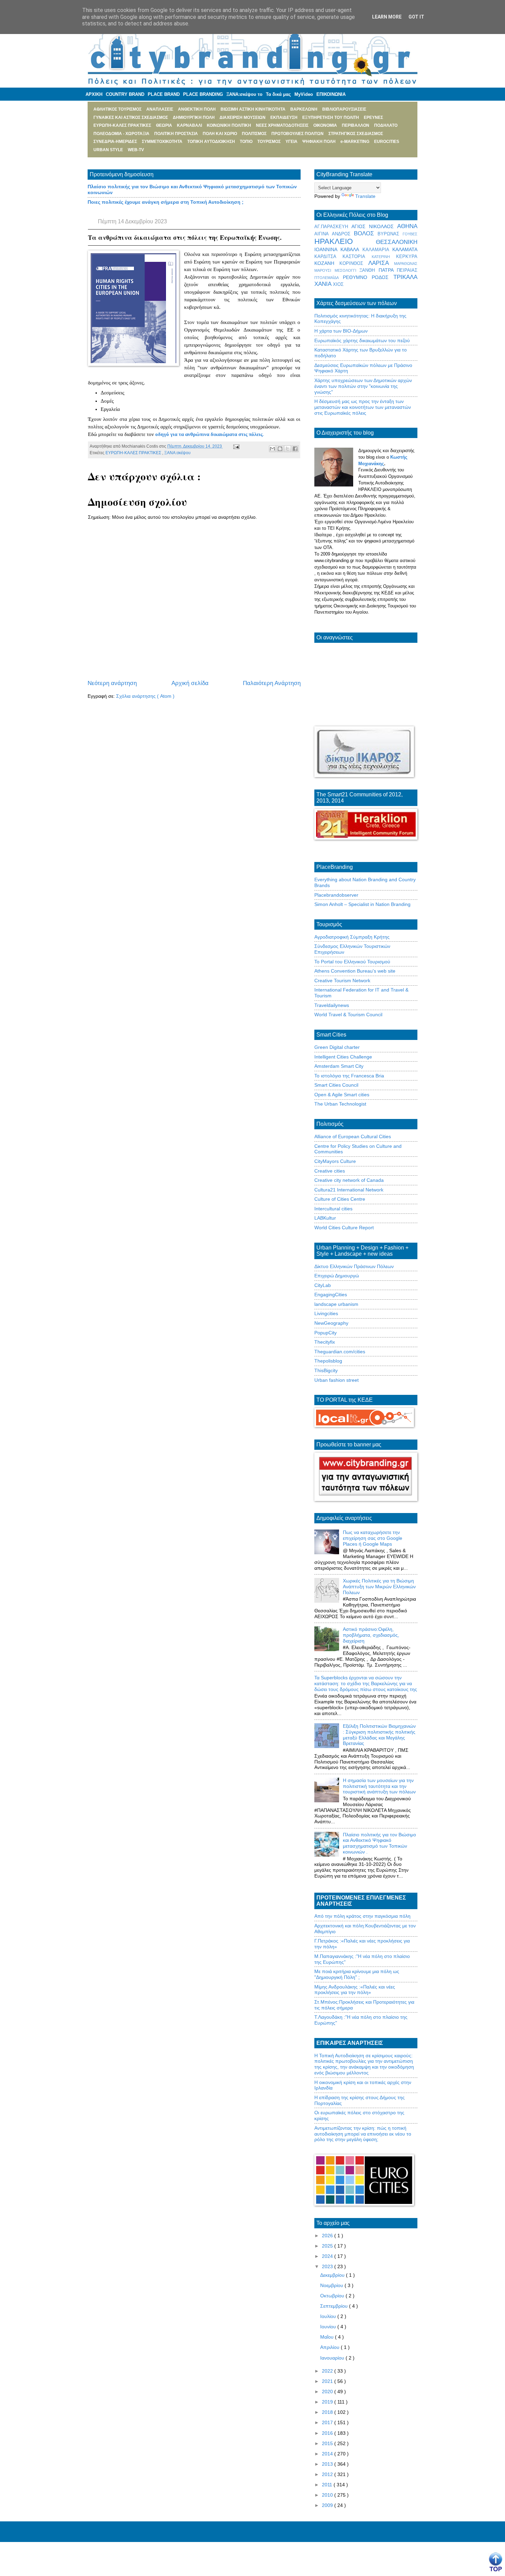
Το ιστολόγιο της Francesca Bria (349, 1076)
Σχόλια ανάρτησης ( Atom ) (145, 696)
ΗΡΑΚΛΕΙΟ (345, 241)
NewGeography (331, 1323)
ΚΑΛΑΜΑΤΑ (405, 249)
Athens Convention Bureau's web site (355, 971)
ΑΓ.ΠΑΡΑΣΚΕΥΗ (333, 227)
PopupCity (326, 1333)
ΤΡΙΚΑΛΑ (405, 277)
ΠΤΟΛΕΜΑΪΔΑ (329, 278)
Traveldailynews (332, 1005)
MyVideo (304, 94)
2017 (328, 2422)
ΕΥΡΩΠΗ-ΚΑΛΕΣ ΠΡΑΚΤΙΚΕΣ (134, 453)
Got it (416, 17)
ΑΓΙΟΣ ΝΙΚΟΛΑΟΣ (374, 226)
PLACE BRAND (164, 94)
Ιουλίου (329, 2316)
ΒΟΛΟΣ (366, 233)
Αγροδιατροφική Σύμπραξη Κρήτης (352, 937)
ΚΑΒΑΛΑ (351, 249)
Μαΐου (328, 2337)
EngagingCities (331, 1295)
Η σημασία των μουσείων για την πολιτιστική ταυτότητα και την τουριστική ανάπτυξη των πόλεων (379, 1786)
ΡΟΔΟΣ (383, 277)
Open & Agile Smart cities (342, 1095)
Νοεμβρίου (332, 2285)
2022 (328, 2371)
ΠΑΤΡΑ (388, 270)
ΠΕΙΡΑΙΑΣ (407, 270)
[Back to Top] (496, 2562)
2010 (328, 2495)
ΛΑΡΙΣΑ (381, 263)
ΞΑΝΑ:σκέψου (177, 453)
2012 (328, 2474)
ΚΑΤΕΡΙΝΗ (384, 257)
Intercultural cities (333, 1209)
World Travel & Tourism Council (348, 1015)
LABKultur (325, 1218)
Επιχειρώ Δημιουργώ (337, 1276)
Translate (365, 196)
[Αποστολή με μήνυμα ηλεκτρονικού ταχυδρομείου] (272, 449)
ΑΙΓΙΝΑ (323, 234)
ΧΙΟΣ (338, 284)
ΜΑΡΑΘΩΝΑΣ (406, 264)
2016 (328, 2433)
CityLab (323, 1285)
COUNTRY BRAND (125, 94)
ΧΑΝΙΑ (324, 284)
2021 (328, 2381)
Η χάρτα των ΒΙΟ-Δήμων (341, 331)
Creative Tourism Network (342, 981)
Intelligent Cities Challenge (343, 1057)
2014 (328, 2454)
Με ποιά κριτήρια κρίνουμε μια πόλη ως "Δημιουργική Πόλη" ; (357, 1974)
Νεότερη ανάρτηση (112, 683)
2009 (328, 2505)
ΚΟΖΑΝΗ (327, 263)
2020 (328, 2392)
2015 (328, 2443)
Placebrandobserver (336, 895)
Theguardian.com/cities (340, 1352)
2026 (328, 2236)
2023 (328, 2266)
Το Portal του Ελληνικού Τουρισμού (352, 962)
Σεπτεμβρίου (335, 2306)
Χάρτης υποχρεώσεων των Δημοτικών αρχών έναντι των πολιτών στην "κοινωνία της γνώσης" (363, 386)
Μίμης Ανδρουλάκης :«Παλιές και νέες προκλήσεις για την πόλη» (355, 1990)
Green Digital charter (337, 1047)
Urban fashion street (336, 1380)
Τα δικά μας (278, 94)
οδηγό (163, 434)
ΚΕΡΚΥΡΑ (407, 257)
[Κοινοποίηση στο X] (288, 449)
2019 (328, 2402)
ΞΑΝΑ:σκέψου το (244, 94)
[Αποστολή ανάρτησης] (235, 446)
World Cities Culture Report (344, 1228)
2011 (328, 2485)
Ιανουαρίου (333, 2358)
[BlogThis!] (280, 449)
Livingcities (326, 1313)
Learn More (387, 17)
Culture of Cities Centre (340, 1199)
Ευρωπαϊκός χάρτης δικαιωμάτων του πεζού (362, 340)
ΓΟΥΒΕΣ (410, 234)
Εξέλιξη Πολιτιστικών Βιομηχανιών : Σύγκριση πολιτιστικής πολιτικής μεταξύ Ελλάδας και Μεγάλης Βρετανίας (379, 1735)
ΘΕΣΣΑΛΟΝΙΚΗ (397, 242)
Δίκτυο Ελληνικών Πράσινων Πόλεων (354, 1266)
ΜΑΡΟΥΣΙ (324, 270)
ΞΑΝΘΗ (369, 270)
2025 (328, 2246)
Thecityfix (325, 1342)
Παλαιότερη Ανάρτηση (272, 683)
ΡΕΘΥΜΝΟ (357, 277)
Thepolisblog (328, 1361)
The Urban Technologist (340, 1104)
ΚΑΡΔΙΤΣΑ (328, 257)
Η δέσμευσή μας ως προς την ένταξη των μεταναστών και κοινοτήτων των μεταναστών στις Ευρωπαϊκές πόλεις (363, 407)
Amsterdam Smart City (339, 1066)
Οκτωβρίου (333, 2296)
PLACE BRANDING (203, 94)
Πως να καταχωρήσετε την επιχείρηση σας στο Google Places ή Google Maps (373, 1538)
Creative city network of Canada (349, 1180)
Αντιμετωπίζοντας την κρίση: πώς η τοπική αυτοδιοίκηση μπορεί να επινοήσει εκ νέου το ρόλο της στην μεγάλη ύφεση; (363, 2134)
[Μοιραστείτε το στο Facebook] (295, 449)
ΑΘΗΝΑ (407, 226)
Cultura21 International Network (349, 1190)
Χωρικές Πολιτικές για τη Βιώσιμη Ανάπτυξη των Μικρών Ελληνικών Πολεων (379, 1587)
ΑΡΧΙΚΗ (94, 94)
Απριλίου (330, 2347)
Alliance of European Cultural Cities (353, 1136)
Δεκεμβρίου (333, 2275)
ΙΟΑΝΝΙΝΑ (327, 249)
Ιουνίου (329, 2327)
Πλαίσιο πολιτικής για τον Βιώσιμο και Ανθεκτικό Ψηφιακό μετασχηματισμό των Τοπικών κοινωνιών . (379, 1843)
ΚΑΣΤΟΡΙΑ (357, 257)
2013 (328, 2464)
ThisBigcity (326, 1370)
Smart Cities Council (336, 1085)
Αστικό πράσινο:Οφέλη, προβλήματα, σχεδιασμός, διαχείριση (371, 1635)
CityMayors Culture (335, 1161)
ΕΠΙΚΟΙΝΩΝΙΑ (331, 94)
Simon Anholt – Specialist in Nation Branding (362, 904)
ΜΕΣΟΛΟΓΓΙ (347, 270)
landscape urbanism (336, 1304)
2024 (328, 2256)
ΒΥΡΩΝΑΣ (390, 234)
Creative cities (330, 1171)
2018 (328, 2412)
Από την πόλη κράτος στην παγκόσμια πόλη (362, 1916)
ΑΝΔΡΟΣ (343, 234)
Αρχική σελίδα (190, 683)
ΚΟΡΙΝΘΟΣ (354, 264)
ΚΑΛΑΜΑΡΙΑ (377, 250)
